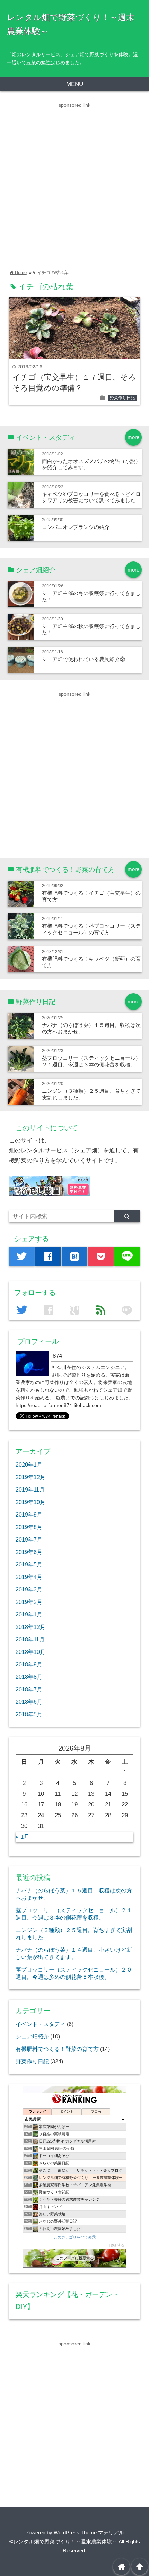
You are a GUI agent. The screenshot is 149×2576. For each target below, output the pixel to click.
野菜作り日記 (122, 398)
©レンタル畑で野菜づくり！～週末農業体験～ (63, 2541)
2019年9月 (29, 1514)
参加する (117, 2245)
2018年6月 (29, 1702)
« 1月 (23, 1837)
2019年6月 (29, 1552)
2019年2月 (29, 1602)
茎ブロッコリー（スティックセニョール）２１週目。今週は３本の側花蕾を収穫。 (91, 1061)
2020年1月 (29, 1465)
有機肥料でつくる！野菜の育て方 (57, 2049)
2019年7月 (29, 1539)
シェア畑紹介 (32, 2036)
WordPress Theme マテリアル (89, 2532)
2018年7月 (29, 1689)
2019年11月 (30, 1489)
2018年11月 (30, 1639)
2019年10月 (30, 1502)
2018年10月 (30, 1652)
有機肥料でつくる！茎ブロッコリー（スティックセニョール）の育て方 (91, 929)
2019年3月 (29, 1589)
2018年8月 (29, 1677)
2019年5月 (29, 1564)
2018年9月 (29, 1664)
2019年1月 (29, 1614)
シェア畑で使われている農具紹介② (84, 659)
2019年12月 (30, 1477)
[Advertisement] (74, 184)
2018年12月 (30, 1627)
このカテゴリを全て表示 (75, 2237)
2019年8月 (29, 1527)
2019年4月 (29, 1577)
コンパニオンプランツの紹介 (76, 527)
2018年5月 (29, 1714)
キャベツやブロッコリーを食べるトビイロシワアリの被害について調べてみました (91, 497)
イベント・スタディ (41, 2024)
